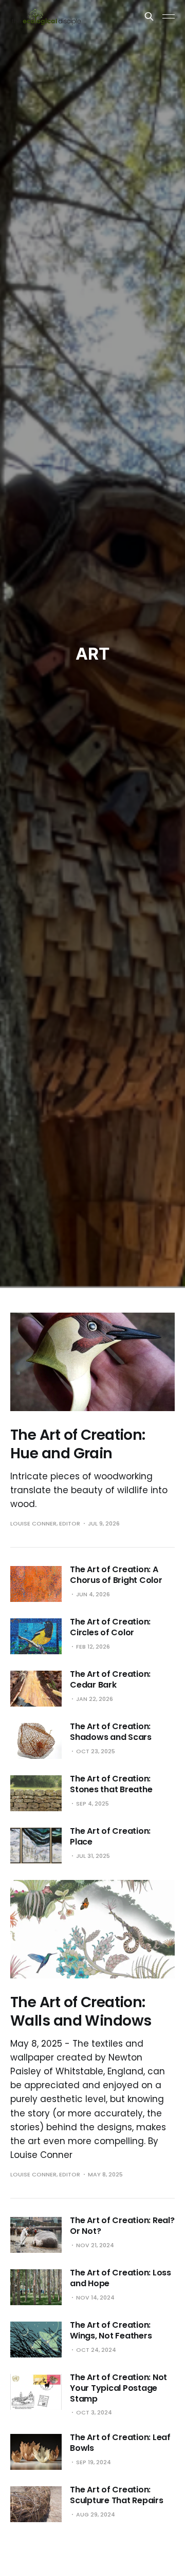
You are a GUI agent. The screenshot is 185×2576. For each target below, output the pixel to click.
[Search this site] (149, 16)
